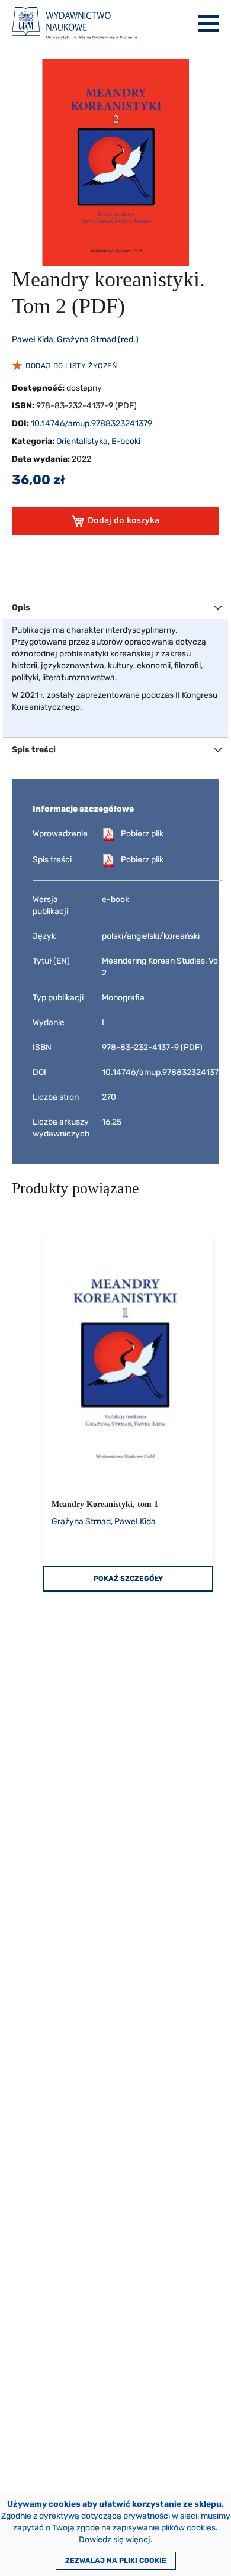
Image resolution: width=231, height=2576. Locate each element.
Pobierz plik (142, 834)
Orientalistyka (82, 441)
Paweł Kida (33, 339)
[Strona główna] (74, 23)
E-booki (126, 441)
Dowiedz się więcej (115, 2540)
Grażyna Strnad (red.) (98, 339)
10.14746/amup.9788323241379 (92, 424)
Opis (21, 608)
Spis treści (34, 750)
